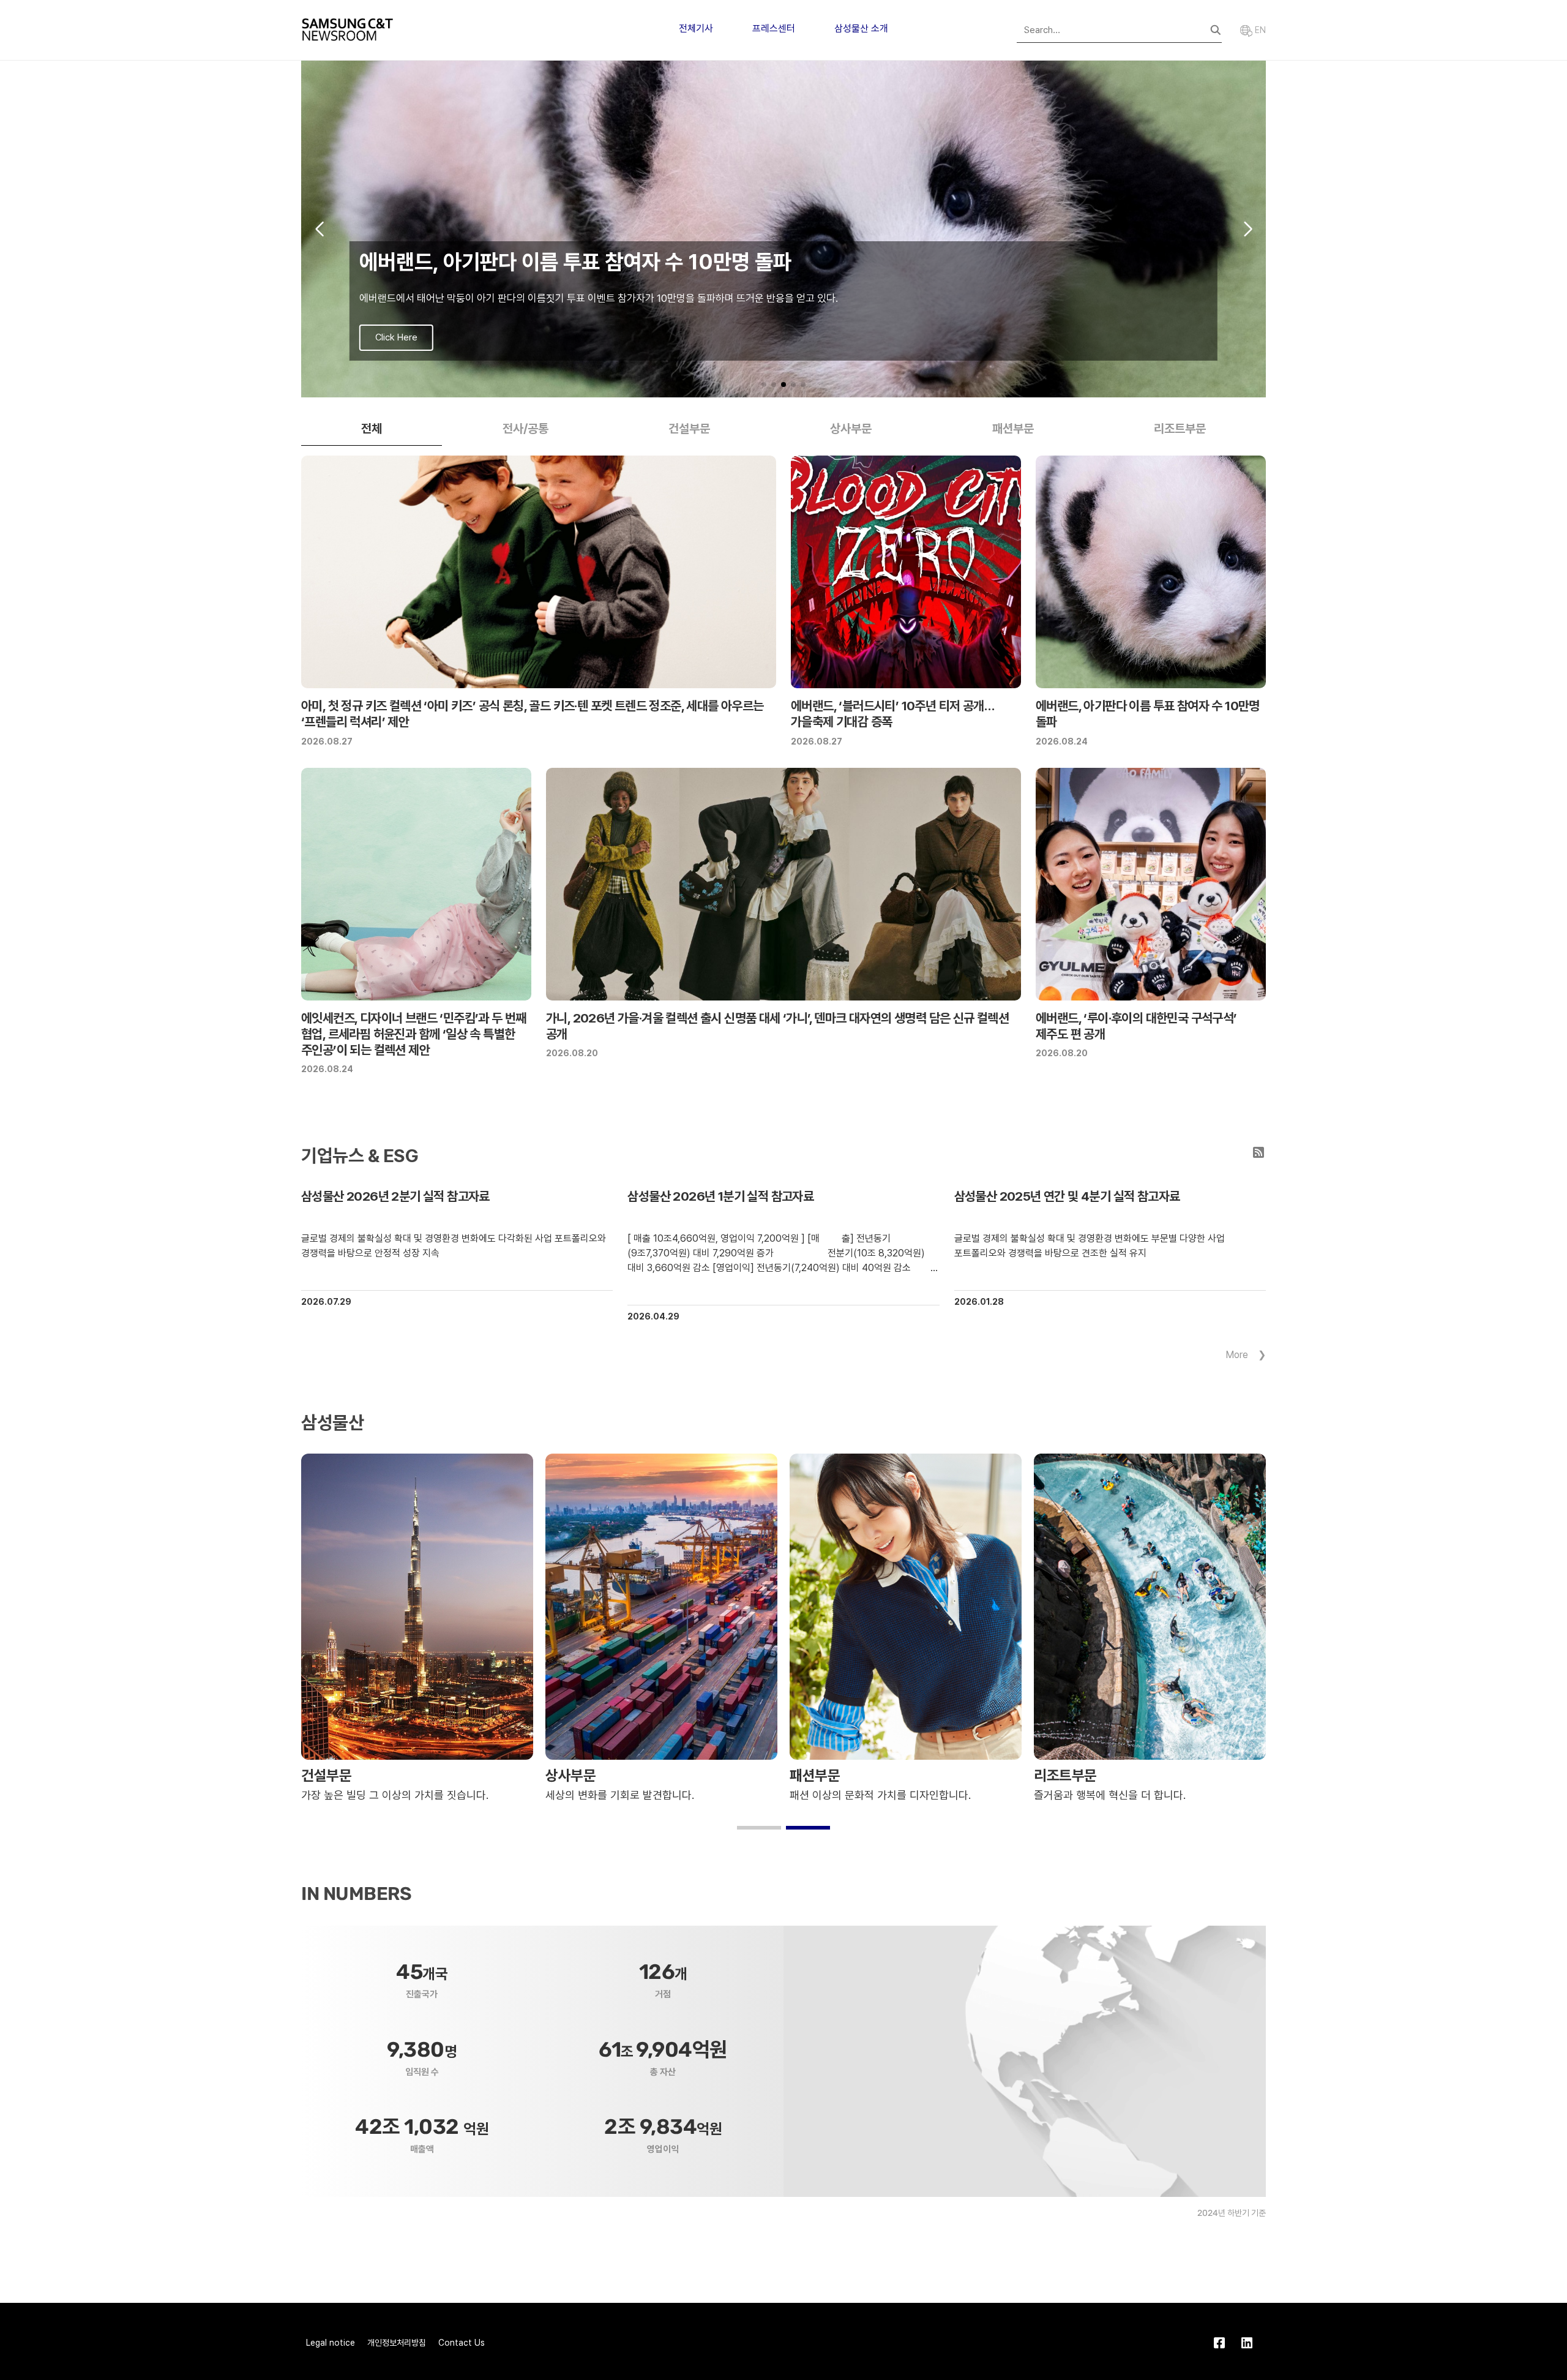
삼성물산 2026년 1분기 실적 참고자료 (720, 1196)
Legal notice (331, 2343)
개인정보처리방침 (397, 2343)
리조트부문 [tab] (1180, 429)
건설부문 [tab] (689, 429)
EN (1259, 30)
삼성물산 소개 (861, 28)
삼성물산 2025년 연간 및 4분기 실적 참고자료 (1067, 1196)
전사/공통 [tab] (525, 429)
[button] (764, 385)
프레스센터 (774, 28)
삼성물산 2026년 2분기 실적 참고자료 (395, 1196)
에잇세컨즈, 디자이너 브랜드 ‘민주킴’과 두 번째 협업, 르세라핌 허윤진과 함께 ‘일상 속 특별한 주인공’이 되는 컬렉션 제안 (414, 1034)
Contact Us (462, 2343)
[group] (783, 229)
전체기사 (696, 28)
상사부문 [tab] (851, 429)
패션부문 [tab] (1013, 429)
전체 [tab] (372, 429)
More (1237, 1355)
